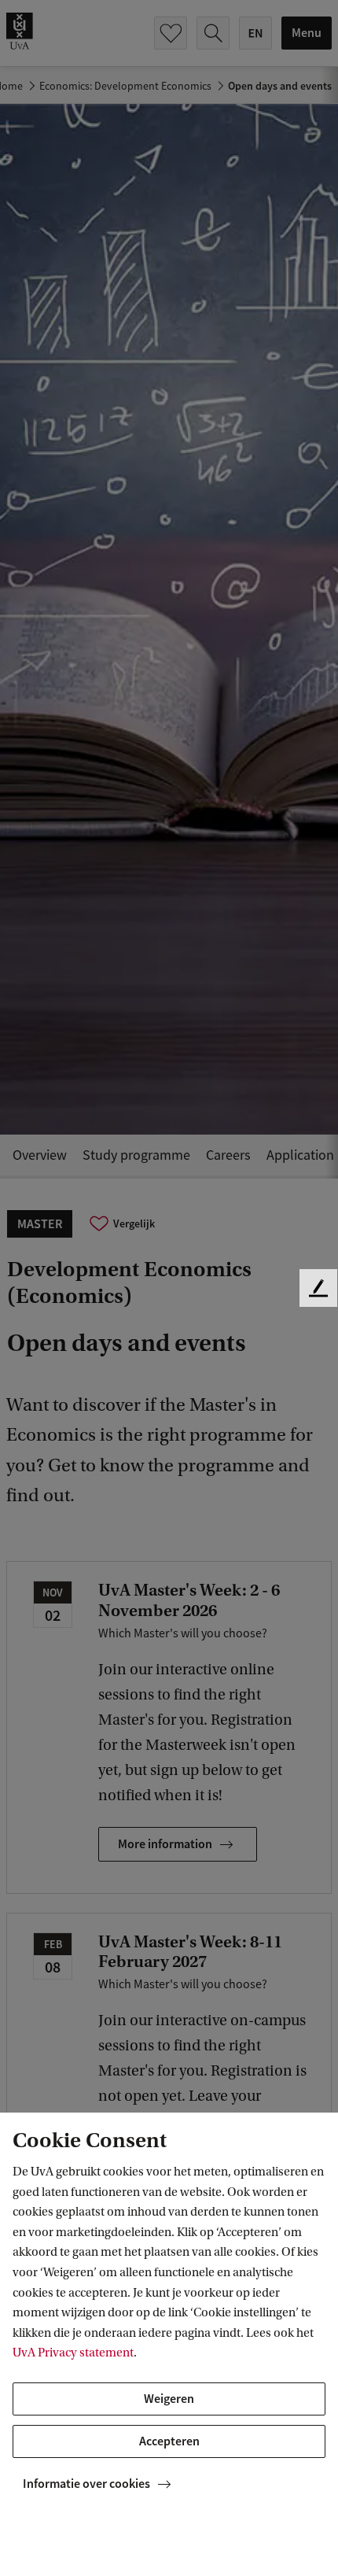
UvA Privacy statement (73, 2353)
